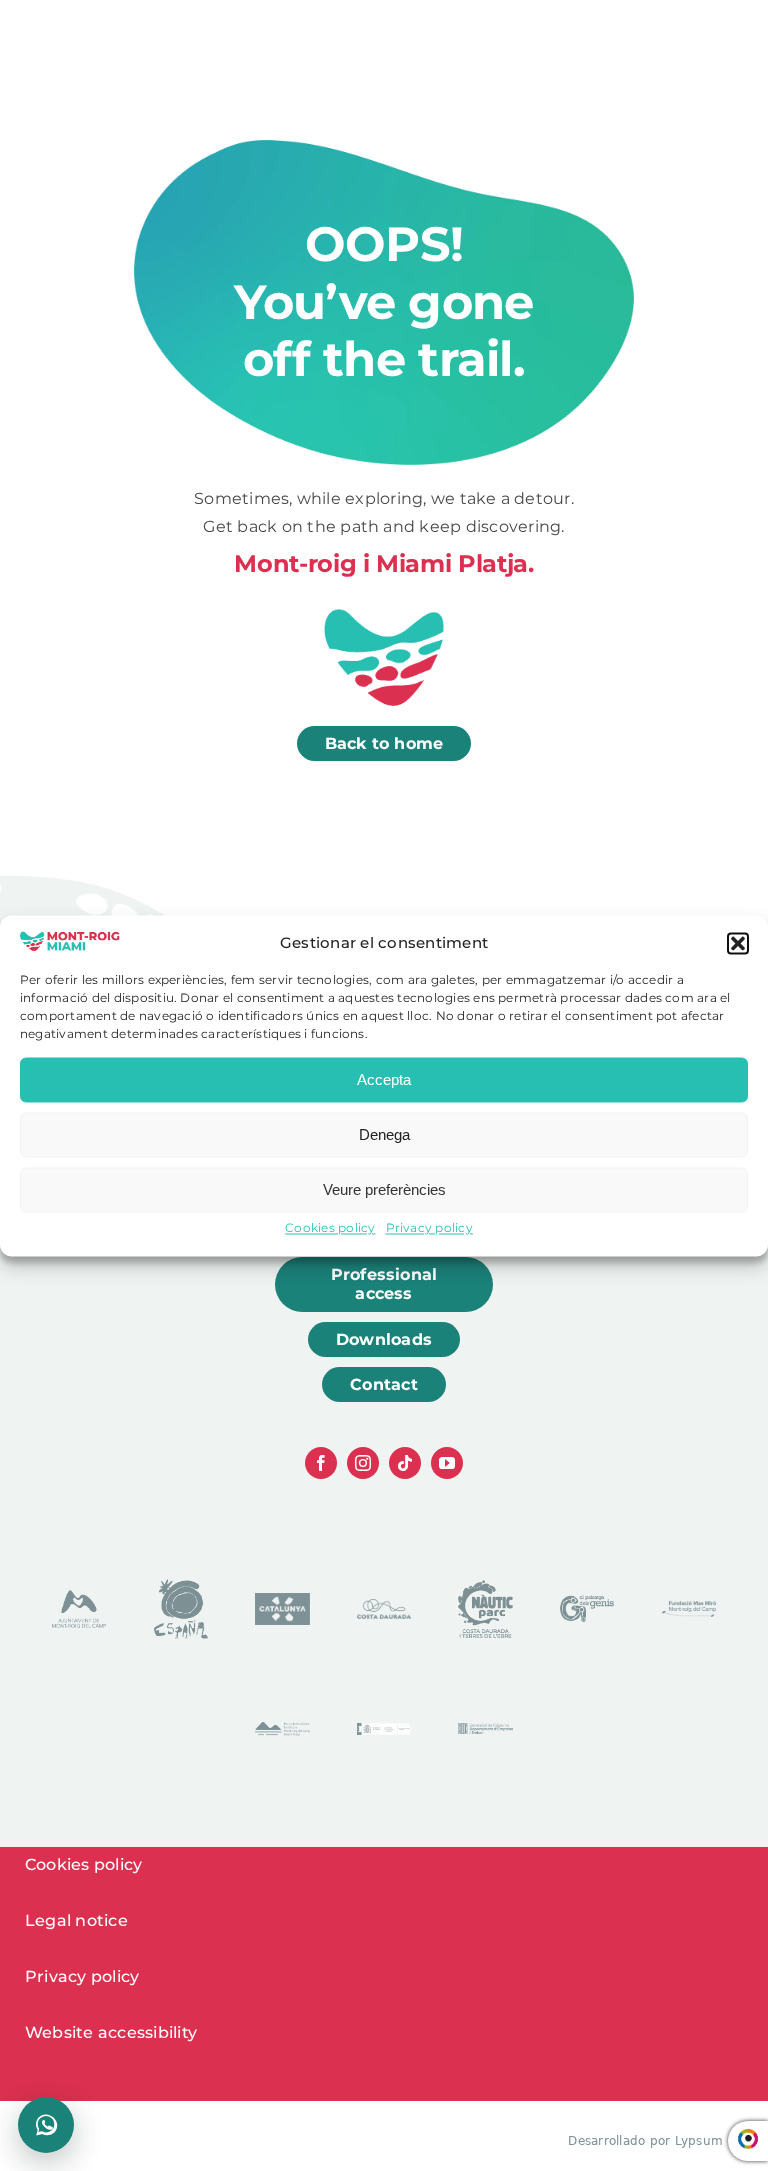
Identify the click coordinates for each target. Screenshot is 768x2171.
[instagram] (363, 1463)
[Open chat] (46, 2125)
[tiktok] (405, 1463)
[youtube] (447, 1463)
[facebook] (321, 1463)
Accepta (384, 1079)
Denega (384, 1134)
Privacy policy (429, 1228)
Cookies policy (330, 1228)
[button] (738, 944)
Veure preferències (384, 1189)
